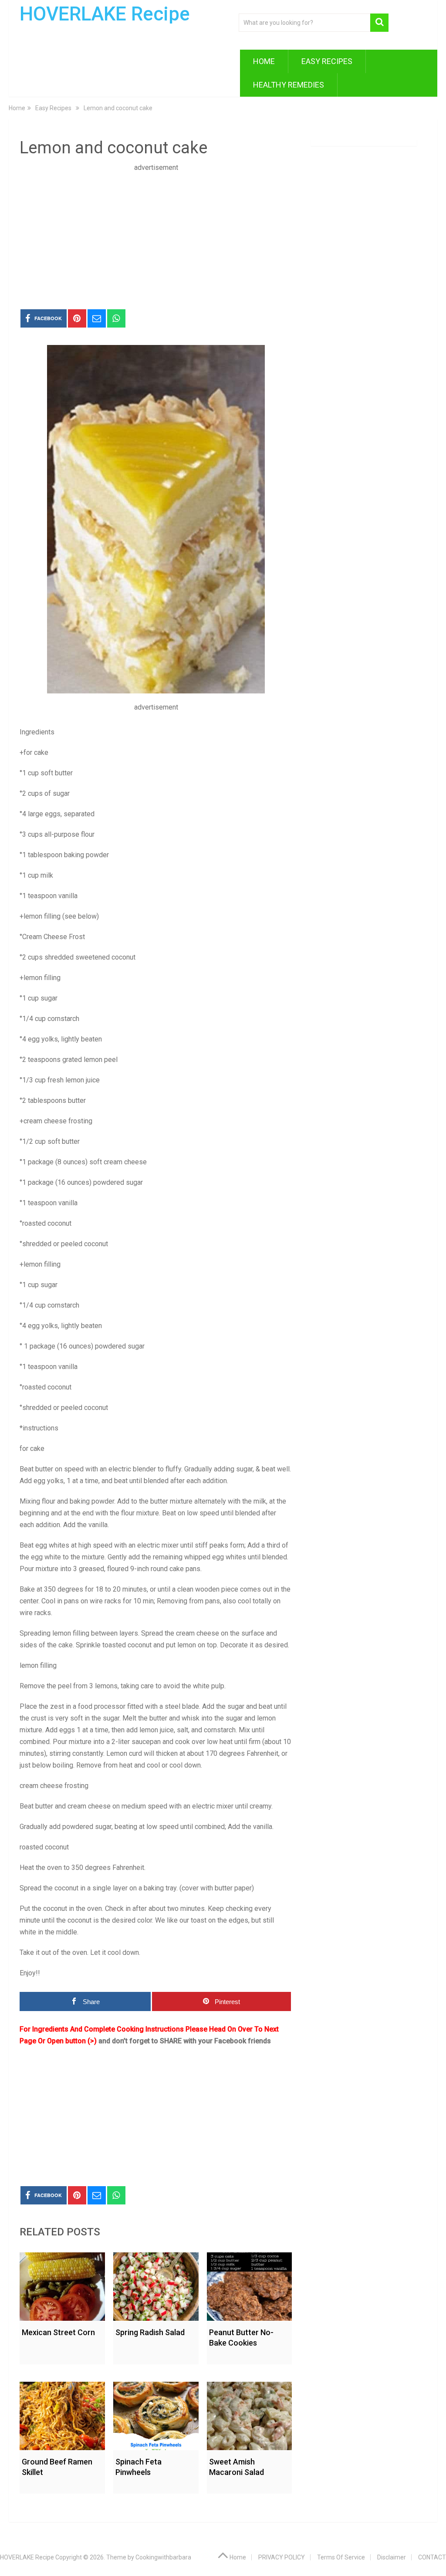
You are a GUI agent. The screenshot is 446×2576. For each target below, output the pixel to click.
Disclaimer (392, 2557)
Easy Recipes (327, 61)
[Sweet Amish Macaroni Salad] (250, 2414)
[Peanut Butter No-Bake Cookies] (250, 2284)
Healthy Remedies (289, 85)
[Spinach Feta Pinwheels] (156, 2414)
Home (264, 61)
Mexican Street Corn (58, 2332)
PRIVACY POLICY (282, 2557)
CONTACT (432, 2557)
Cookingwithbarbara (163, 2557)
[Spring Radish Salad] (156, 2284)
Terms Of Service (341, 2557)
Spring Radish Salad (150, 2332)
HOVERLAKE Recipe (105, 14)
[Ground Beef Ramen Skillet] (62, 2414)
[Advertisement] (156, 234)
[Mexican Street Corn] (62, 2284)
